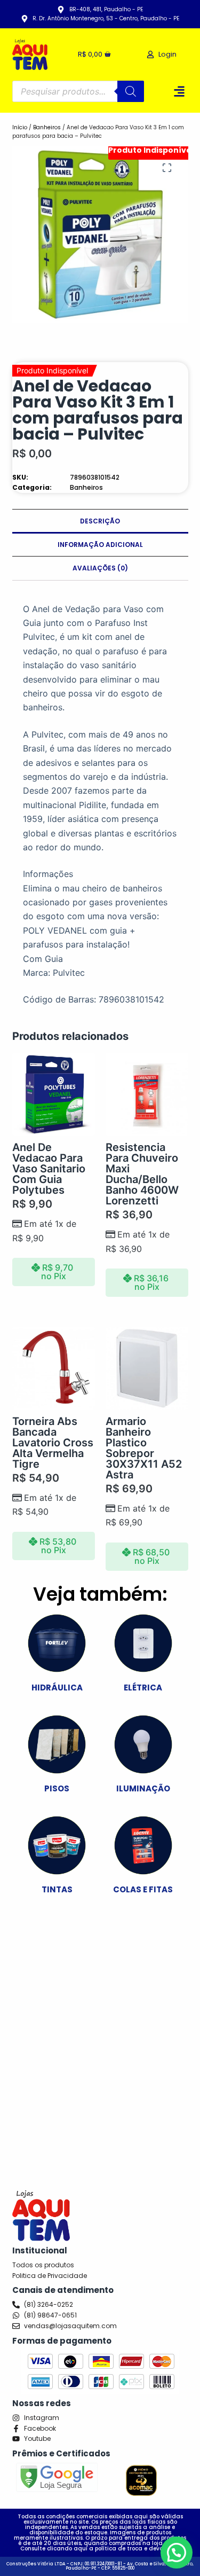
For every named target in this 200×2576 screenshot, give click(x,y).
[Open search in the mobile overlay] (78, 91)
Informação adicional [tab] (100, 545)
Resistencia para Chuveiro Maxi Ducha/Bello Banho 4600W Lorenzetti (142, 1174)
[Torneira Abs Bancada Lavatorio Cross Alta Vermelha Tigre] (54, 1368)
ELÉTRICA (143, 1688)
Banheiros (47, 127)
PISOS (57, 1788)
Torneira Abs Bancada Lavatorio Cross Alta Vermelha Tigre (53, 1443)
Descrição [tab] (100, 521)
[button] (179, 91)
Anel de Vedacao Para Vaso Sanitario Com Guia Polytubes (49, 1169)
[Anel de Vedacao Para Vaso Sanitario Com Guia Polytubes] (54, 1094)
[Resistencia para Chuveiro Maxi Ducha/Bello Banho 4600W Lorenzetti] (147, 1094)
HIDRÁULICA (57, 1688)
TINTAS (57, 1889)
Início (20, 127)
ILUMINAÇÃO (143, 1788)
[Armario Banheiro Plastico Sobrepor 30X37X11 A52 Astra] (147, 1368)
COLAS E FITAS (143, 1889)
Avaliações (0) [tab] (100, 568)
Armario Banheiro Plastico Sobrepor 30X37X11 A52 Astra (144, 1448)
